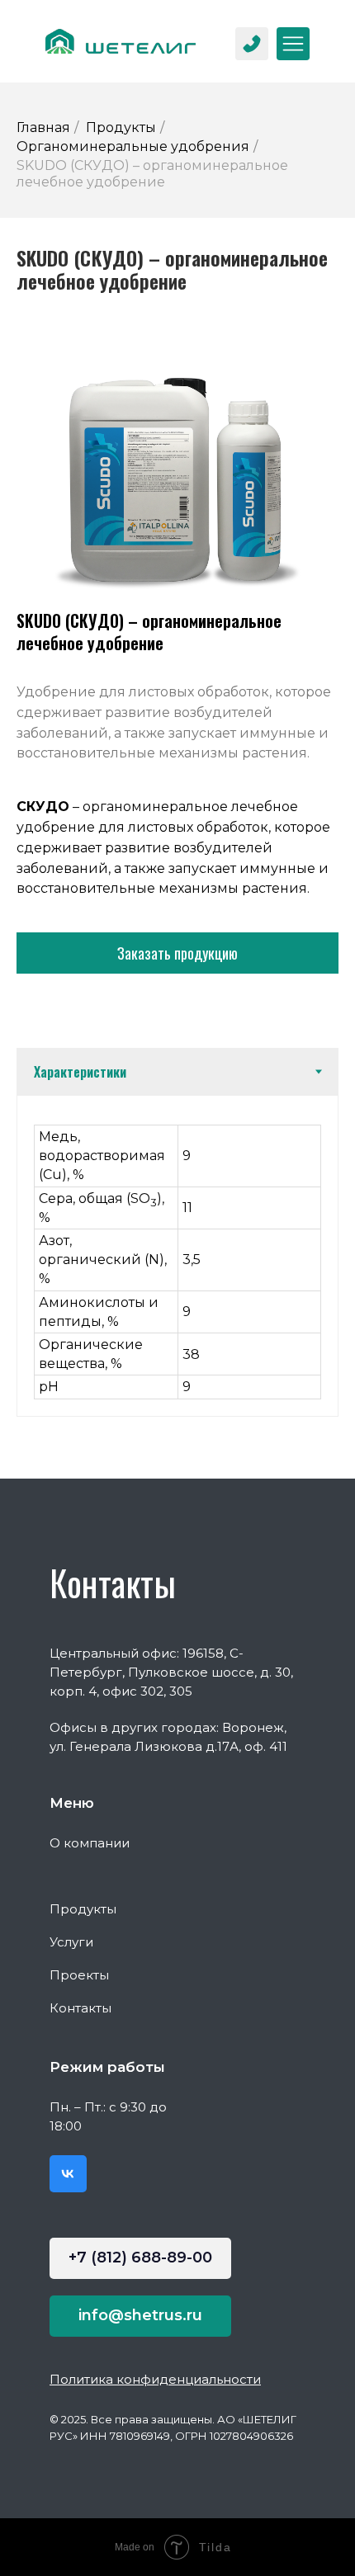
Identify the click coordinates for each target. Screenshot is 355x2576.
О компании (90, 1843)
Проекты (79, 1975)
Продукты (121, 127)
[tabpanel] (177, 1255)
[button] (177, 953)
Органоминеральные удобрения (133, 146)
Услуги (71, 1942)
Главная (43, 127)
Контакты (80, 2008)
